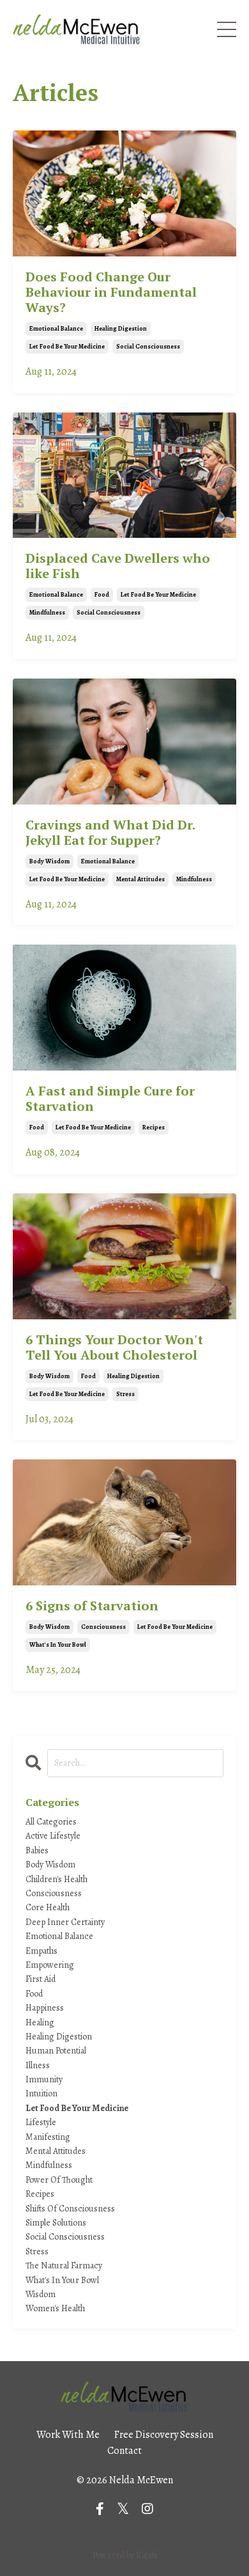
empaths (41, 1951)
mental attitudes (140, 879)
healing (40, 2022)
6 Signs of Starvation (92, 1606)
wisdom (41, 2294)
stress (125, 1394)
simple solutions (56, 2223)
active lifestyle (53, 1836)
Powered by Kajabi (125, 2555)
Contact (124, 2451)
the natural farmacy (64, 2266)
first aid (41, 1979)
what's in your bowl (58, 1645)
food (102, 594)
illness (38, 2065)
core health (48, 1907)
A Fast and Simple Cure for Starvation (110, 1099)
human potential (56, 2051)
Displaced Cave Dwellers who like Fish (118, 566)
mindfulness (47, 612)
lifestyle (41, 2122)
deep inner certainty (65, 1922)
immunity (44, 2079)
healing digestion (121, 328)
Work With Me (68, 2435)
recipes (154, 1127)
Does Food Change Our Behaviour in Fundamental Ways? (111, 292)
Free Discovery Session (164, 2435)
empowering (50, 1965)
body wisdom (49, 861)
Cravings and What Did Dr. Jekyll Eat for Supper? (110, 833)
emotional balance (56, 328)
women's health (55, 2308)
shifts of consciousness (70, 2209)
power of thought (59, 2180)
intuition (41, 2093)
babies (37, 1850)
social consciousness (148, 346)
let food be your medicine (67, 346)
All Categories (51, 1822)
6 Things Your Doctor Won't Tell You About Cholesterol (114, 1347)
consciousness (103, 1627)
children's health (57, 1879)
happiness (45, 2008)
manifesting (48, 2137)
